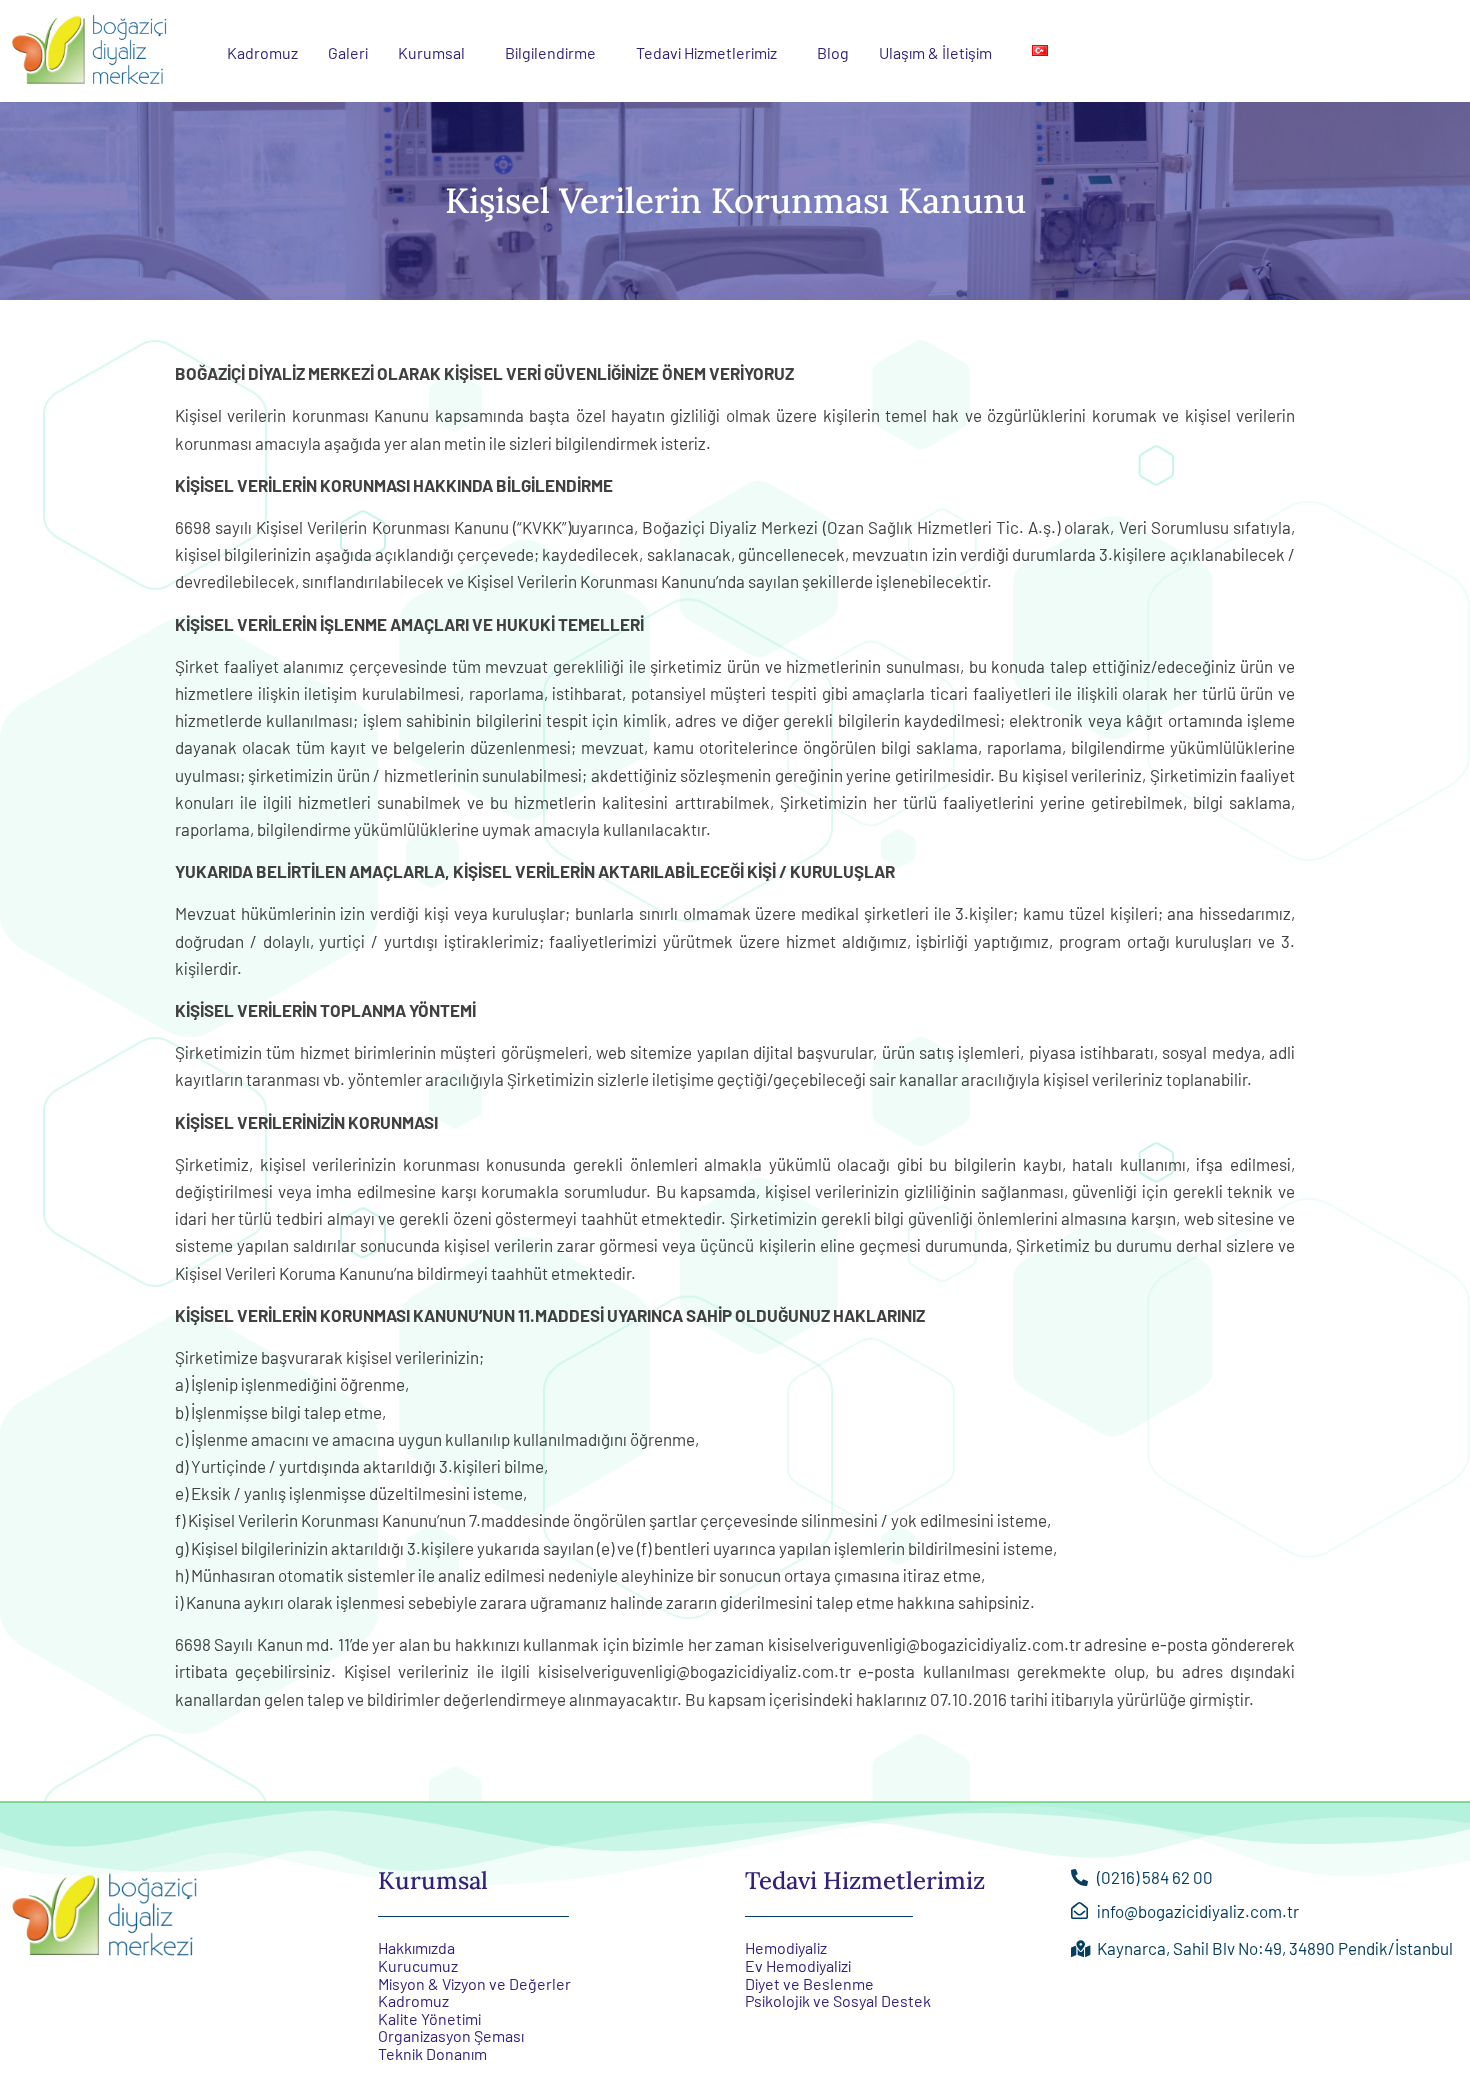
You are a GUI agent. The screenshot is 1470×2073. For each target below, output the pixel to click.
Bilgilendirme (550, 52)
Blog (833, 52)
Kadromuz (262, 52)
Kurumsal (431, 52)
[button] (436, 53)
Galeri (348, 52)
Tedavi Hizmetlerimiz (706, 52)
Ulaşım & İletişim (935, 52)
